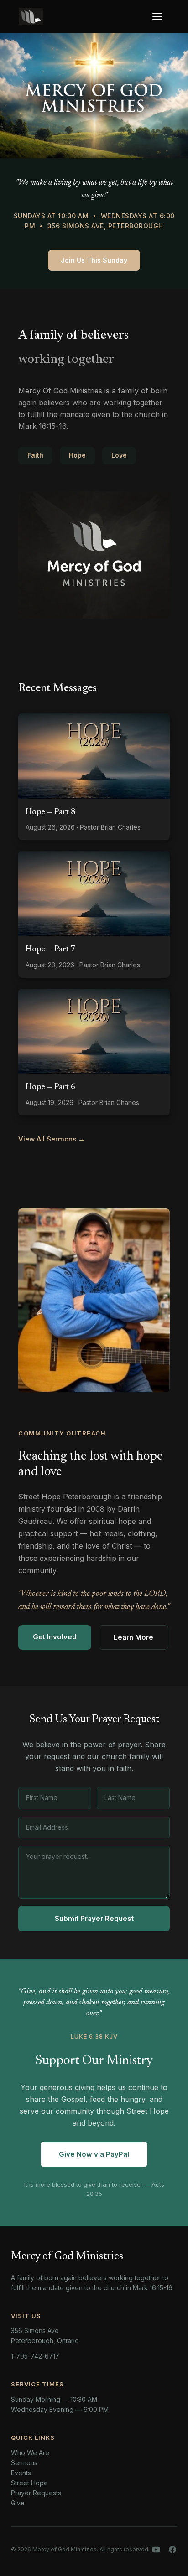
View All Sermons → (52, 1139)
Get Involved (55, 1637)
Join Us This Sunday (94, 260)
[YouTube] (156, 2550)
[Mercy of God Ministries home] (31, 16)
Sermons (24, 2463)
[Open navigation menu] (160, 16)
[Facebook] (172, 2550)
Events (21, 2473)
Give (18, 2503)
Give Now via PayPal (94, 2154)
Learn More (133, 1637)
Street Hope (29, 2483)
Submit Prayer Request (94, 1918)
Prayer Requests (36, 2493)
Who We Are (30, 2453)
